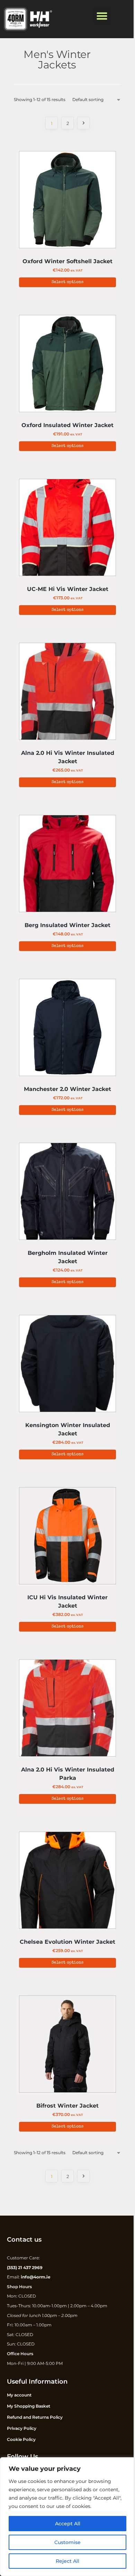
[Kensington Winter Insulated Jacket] (67, 1365)
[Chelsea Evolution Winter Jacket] (67, 1882)
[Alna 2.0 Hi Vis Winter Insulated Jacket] (67, 693)
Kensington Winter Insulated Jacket (68, 1429)
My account (19, 2395)
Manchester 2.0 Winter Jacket (67, 1089)
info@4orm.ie (36, 2277)
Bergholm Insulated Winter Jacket (68, 1257)
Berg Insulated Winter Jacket (67, 925)
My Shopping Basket (29, 2406)
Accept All (68, 2524)
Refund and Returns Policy (35, 2417)
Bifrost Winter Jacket (67, 2106)
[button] (102, 16)
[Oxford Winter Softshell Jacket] (67, 201)
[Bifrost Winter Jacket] (67, 2046)
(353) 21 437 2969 (25, 2267)
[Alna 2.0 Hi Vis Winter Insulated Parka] (67, 1710)
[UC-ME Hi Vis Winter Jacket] (67, 529)
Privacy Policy (22, 2428)
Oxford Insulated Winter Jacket (67, 425)
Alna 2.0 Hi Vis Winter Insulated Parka (68, 1774)
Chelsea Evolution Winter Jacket (67, 1942)
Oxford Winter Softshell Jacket (67, 261)
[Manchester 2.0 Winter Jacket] (67, 1029)
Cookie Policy (21, 2439)
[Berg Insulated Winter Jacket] (67, 865)
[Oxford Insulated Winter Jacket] (67, 365)
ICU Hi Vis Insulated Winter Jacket (67, 1602)
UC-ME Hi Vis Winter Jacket (68, 589)
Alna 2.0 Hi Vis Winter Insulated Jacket (68, 757)
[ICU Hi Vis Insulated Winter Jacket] (67, 1537)
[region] (67, 2517)
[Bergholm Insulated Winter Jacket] (67, 1193)
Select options (67, 282)
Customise (67, 2542)
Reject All (67, 2561)
